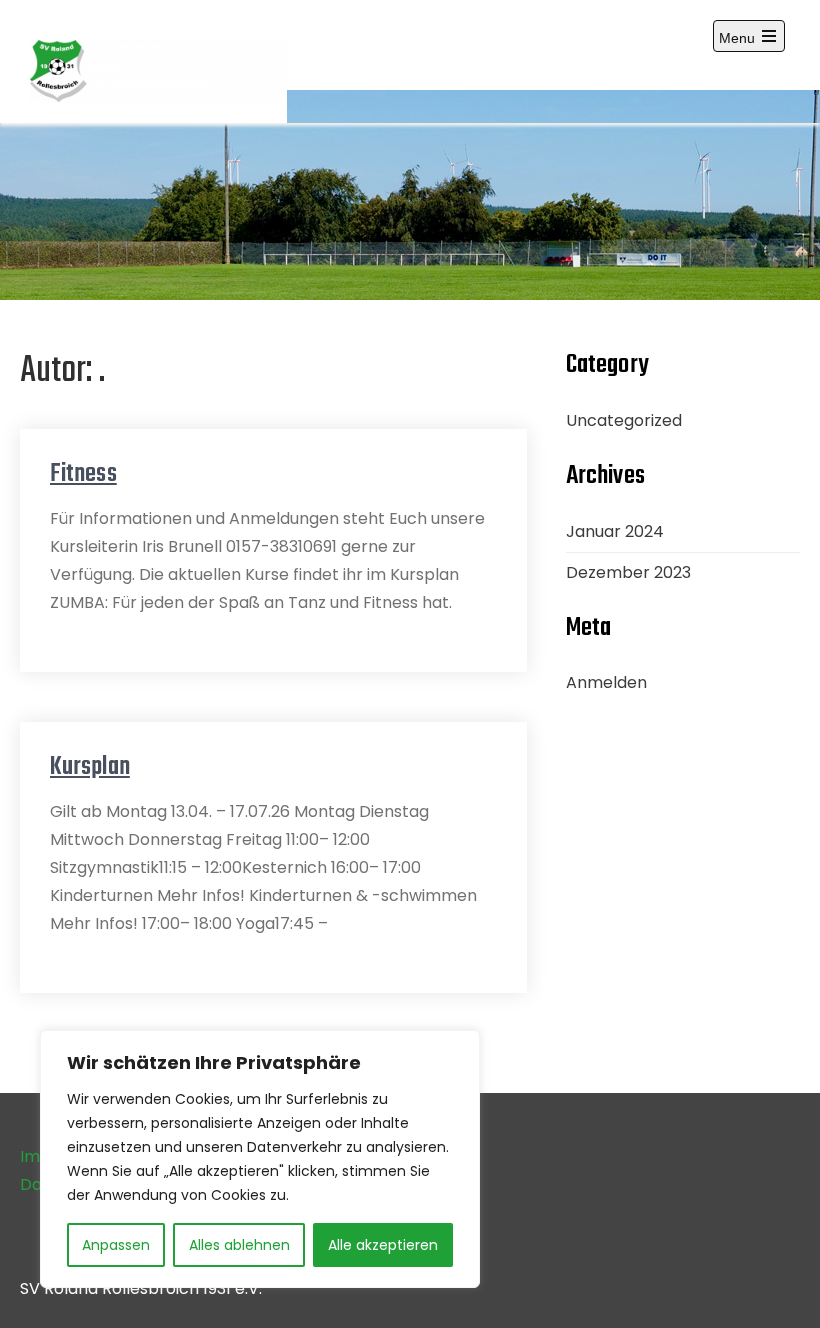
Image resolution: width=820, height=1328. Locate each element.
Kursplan (90, 767)
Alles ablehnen (239, 1245)
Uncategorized (624, 420)
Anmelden (606, 682)
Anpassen (116, 1245)
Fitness (83, 474)
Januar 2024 (615, 531)
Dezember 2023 (628, 572)
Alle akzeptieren (383, 1245)
